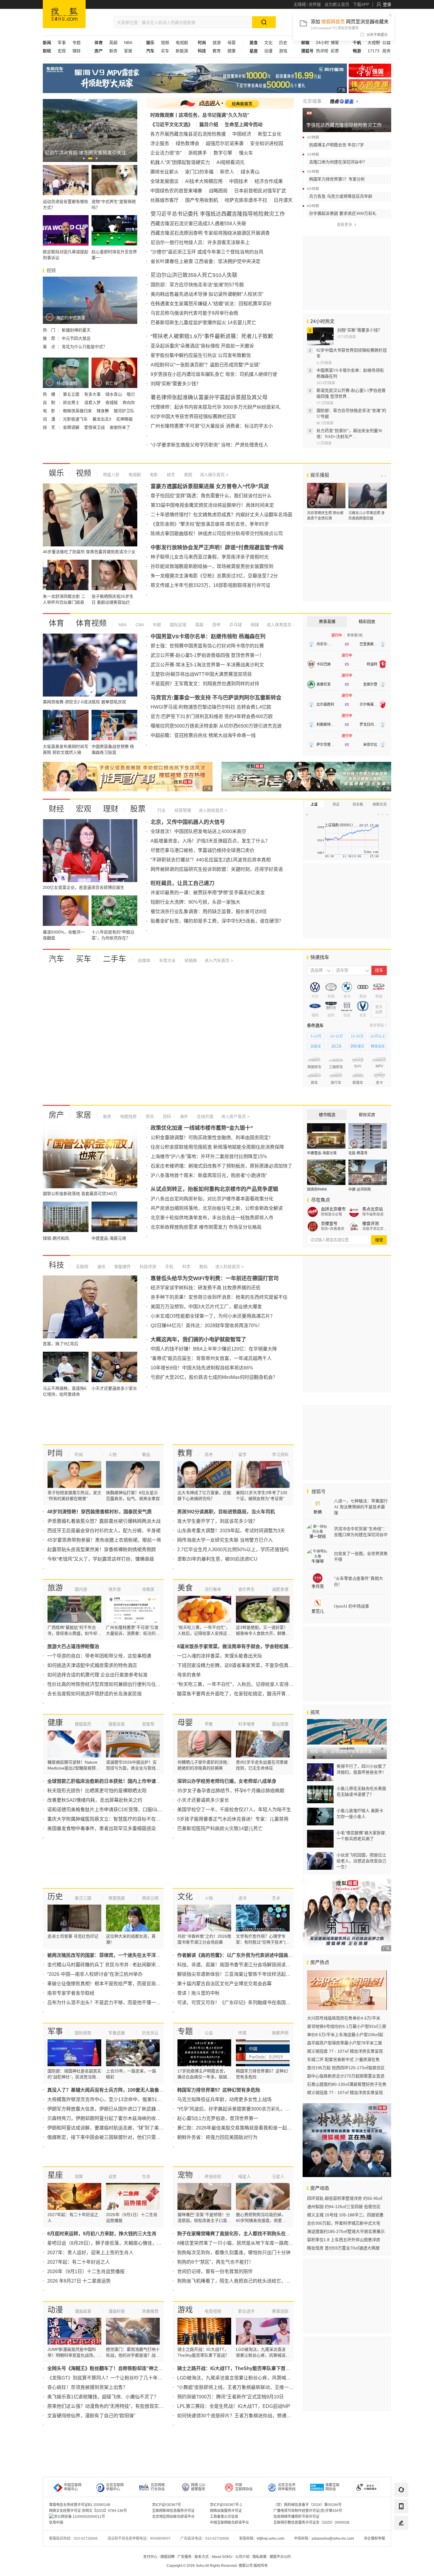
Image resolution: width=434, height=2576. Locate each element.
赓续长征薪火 (164, 172)
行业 (161, 810)
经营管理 (182, 810)
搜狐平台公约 (280, 2557)
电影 (153, 475)
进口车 (337, 1046)
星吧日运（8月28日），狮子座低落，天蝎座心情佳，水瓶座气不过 (116, 2243)
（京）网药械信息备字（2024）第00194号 (307, 2505)
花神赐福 (124, 419)
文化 (268, 43)
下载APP (361, 4)
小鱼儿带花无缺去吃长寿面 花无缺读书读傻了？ (361, 1791)
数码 (203, 1267)
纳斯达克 (380, 804)
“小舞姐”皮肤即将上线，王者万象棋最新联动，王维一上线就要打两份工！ (254, 2387)
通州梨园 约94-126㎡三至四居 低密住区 (344, 2207)
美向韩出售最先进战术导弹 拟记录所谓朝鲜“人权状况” (207, 294)
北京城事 (312, 101)
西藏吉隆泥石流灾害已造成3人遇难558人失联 (198, 224)
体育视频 (91, 623)
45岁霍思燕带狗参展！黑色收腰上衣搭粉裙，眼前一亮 (104, 1540)
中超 (156, 625)
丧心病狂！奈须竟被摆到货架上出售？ (87, 2387)
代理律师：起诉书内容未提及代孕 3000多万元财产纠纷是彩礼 (216, 407)
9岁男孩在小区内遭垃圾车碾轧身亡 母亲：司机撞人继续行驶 (214, 374)
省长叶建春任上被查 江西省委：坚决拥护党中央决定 (205, 261)
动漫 (268, 51)
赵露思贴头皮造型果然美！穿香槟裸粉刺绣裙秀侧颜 (102, 1550)
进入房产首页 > (235, 1116)
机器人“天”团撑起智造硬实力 (180, 162)
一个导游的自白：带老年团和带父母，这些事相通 (99, 1656)
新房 (113, 51)
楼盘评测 (371, 1223)
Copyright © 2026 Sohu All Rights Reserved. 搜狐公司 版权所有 (217, 2566)
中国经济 (242, 134)
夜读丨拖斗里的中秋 (198, 1993)
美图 (187, 475)
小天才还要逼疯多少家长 (203, 1800)
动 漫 (50, 419)
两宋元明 (150, 1898)
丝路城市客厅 (164, 200)
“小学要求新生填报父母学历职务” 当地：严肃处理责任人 (209, 445)
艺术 (276, 1898)
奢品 (146, 1455)
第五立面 (72, 394)
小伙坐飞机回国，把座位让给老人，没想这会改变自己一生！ (361, 1861)
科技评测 (147, 1267)
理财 (76, 51)
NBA (128, 43)
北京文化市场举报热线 (287, 2487)
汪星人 (278, 2176)
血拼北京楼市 (333, 1209)
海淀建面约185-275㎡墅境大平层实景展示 (346, 2231)
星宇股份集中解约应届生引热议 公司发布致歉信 (201, 355)
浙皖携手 (198, 153)
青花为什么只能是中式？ (84, 347)
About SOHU (222, 2557)
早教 (209, 1724)
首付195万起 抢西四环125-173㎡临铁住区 (346, 2068)
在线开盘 (205, 1116)
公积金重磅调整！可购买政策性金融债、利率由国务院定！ (212, 1138)
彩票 (335, 51)
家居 (128, 51)
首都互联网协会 (332, 2487)
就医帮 (148, 1724)
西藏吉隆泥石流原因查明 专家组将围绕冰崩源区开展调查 (210, 233)
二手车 (115, 959)
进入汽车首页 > (219, 960)
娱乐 (56, 473)
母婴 (231, 43)
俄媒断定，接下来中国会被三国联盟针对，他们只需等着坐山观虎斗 (118, 2137)
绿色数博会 (187, 143)
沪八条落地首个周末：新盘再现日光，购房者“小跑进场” (209, 1175)
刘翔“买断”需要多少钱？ (176, 384)
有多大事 (93, 394)
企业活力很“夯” (166, 153)
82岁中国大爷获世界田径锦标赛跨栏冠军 (193, 417)
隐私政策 (260, 2557)
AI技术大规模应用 (204, 181)
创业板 (358, 804)
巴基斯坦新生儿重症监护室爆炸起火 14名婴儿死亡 (203, 323)
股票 (138, 809)
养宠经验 (213, 2176)
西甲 (216, 625)
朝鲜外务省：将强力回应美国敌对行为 (217, 2137)
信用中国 (56, 2523)
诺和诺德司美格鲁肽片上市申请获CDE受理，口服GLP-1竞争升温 (116, 1810)
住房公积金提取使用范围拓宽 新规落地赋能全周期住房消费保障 (217, 1147)
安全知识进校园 (267, 143)
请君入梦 (93, 402)
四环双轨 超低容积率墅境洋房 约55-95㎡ (345, 2198)
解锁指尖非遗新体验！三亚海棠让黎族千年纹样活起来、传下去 (243, 1974)
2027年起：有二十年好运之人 (79, 2262)
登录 (387, 4)
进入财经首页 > (213, 810)
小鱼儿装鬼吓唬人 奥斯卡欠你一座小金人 (360, 1814)
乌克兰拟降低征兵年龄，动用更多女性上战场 (224, 2099)
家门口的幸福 (199, 172)
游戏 (283, 51)
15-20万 (357, 1036)
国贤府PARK (317, 1189)
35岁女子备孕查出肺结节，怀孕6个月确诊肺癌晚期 (231, 1791)
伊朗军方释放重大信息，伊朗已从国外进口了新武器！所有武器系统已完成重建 (130, 2109)
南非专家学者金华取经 (71, 1993)
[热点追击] (344, 101)
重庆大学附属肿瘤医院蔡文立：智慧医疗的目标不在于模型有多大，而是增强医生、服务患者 (144, 1819)
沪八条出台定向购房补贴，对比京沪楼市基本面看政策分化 (212, 1199)
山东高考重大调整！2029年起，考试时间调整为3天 (231, 1531)
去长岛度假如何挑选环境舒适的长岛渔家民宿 (94, 1694)
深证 (336, 804)
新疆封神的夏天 (76, 330)
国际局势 (83, 2033)
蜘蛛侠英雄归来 (78, 411)
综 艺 (50, 427)
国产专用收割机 (202, 200)
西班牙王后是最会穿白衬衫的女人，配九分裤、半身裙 (104, 1531)
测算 (79, 2176)
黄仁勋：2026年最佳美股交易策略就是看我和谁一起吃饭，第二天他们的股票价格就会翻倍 (272, 2128)
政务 (386, 51)
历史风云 (150, 2033)
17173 (373, 51)
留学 (242, 1455)
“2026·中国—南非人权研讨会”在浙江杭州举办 (95, 1974)
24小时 (322, 43)
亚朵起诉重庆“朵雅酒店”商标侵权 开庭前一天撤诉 (202, 346)
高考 (209, 1455)
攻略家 (148, 1589)
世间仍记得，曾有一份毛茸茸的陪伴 (215, 2271)
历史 (283, 43)
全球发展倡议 (164, 181)
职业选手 (247, 2311)
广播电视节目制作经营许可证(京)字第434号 (308, 2511)
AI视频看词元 (230, 162)
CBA (139, 625)
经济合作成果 (269, 181)
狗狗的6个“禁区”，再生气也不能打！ (215, 2262)
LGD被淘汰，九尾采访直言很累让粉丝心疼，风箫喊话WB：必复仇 (247, 2378)
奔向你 (129, 402)
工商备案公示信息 (224, 2517)
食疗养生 (247, 1589)
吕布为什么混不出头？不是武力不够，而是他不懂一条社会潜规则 (116, 2003)
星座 (55, 2175)
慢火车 (246, 153)
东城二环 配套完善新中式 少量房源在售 (343, 2059)
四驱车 (316, 1046)
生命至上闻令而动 (244, 125)
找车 (379, 970)
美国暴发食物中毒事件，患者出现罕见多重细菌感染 (102, 1828)
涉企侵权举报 (374, 2538)
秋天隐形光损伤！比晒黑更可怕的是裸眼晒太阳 (97, 1791)
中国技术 (239, 181)
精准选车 (378, 1046)
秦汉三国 (83, 1898)
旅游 (217, 43)
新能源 (182, 51)
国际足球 (177, 625)
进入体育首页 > (280, 625)
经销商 (190, 960)
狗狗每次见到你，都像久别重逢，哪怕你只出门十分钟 (234, 2253)
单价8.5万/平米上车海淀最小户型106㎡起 (345, 2035)
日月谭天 (283, 200)
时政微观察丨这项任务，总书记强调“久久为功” (200, 115)
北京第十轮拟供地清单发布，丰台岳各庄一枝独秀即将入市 (212, 1218)
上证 (314, 804)
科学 (186, 1267)
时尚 (55, 1453)
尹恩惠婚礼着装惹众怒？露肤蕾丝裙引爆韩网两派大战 (104, 1521)
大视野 (374, 43)
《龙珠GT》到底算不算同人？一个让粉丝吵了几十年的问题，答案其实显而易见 (131, 2378)
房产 (56, 1115)
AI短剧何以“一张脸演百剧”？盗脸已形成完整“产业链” (205, 365)
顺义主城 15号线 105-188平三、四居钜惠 (345, 2215)
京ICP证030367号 (167, 2505)
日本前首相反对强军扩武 (260, 191)
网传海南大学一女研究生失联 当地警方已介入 (225, 1540)
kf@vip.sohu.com (271, 2538)
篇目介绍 (209, 125)
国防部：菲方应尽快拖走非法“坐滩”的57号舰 (197, 285)
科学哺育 (247, 1724)
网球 (254, 625)
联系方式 (202, 2557)
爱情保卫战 (95, 427)
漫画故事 (83, 2311)
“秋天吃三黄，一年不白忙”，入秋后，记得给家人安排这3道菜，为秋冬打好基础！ (263, 1684)
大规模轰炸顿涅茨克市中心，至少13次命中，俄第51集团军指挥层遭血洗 (123, 2099)
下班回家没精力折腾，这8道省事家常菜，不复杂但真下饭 (238, 1665)
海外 (183, 1116)
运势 (112, 2176)
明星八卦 (111, 475)
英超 (113, 43)
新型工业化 (270, 134)
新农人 (227, 172)
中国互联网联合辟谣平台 (229, 2523)
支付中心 (150, 2557)
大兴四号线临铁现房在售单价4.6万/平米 (344, 2018)
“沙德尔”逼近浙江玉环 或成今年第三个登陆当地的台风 (207, 252)
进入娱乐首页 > (214, 475)
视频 (165, 43)
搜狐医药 (83, 1724)
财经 (56, 809)
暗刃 (131, 394)
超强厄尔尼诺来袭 (225, 143)
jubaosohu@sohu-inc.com (333, 2538)
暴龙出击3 (102, 419)
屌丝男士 (72, 402)
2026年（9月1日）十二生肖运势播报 (86, 2271)
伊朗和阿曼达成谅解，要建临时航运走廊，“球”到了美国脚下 (110, 2128)
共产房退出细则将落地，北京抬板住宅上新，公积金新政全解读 (217, 1208)
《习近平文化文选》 (172, 125)
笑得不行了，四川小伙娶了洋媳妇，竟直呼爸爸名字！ (361, 1769)
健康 (231, 51)
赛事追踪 (280, 2311)
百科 (166, 1116)
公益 (386, 43)
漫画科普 (117, 2311)
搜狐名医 (117, 1724)
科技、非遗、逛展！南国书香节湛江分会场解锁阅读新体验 (239, 1965)
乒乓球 (235, 625)
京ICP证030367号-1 (226, 2505)
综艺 (170, 475)
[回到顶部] (401, 2539)
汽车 (56, 959)
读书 (242, 1898)
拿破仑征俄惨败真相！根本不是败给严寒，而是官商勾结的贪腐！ (116, 1984)
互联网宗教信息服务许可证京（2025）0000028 (311, 2523)
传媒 (242, 2033)
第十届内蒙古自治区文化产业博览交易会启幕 (224, 1984)
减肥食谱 (280, 1589)
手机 (169, 1267)
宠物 (185, 2175)
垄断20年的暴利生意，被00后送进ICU (217, 1559)
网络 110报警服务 (198, 2487)
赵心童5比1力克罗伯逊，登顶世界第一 (218, 2118)
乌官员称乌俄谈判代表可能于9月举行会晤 (194, 313)
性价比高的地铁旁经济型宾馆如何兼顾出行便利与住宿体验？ (111, 1684)
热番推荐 (150, 2311)
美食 (185, 1588)
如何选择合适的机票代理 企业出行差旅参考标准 (97, 1675)
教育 (217, 51)
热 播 (50, 394)
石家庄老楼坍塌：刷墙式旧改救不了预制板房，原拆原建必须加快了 (221, 1166)
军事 (62, 43)
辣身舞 (103, 411)
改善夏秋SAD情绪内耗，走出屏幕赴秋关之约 (95, 1800)
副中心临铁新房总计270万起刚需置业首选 (346, 2076)
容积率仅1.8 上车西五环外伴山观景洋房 (344, 2240)
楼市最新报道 (373, 1214)
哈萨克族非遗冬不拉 (246, 200)
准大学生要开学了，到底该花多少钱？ (217, 1521)
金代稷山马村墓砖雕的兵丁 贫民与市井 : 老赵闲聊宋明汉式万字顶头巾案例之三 (130, 1965)
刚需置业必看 (332, 1214)
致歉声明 (280, 2033)
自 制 (50, 402)
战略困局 (218, 191)
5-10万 (316, 1036)
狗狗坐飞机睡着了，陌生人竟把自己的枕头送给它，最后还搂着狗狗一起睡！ (257, 2281)
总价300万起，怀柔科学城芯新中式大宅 (344, 2223)
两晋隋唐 (117, 1898)
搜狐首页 (64, 14)
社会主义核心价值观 (370, 70)
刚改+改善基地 (333, 1229)
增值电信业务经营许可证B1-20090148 (80, 2505)
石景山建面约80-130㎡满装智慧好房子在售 (347, 2084)
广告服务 (185, 2557)
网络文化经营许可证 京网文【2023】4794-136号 (88, 2511)
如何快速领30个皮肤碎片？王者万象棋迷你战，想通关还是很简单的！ (251, 2416)
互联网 (82, 1267)
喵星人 (244, 2176)
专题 (76, 43)
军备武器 (117, 2033)
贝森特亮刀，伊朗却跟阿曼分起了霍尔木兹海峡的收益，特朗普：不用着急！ (128, 2118)
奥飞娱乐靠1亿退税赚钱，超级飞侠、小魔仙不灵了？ (103, 2397)
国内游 (81, 1589)
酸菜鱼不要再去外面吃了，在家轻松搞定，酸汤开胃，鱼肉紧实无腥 (248, 1694)
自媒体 (144, 960)
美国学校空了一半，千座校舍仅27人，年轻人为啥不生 (234, 1810)
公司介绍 (242, 2557)
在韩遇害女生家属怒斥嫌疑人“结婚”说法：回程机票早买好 (211, 304)
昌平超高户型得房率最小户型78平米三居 (345, 2043)
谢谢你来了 (120, 427)
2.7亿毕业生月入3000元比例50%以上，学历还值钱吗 (233, 1550)
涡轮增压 (357, 1046)
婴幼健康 (280, 1724)
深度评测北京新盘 (375, 1229)
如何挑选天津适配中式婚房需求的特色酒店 (92, 1665)
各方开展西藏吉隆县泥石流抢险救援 (188, 134)
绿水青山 (114, 394)
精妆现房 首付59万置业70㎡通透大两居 (343, 2248)
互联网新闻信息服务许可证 (173, 2511)
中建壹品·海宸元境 (322, 1153)
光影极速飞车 (76, 419)
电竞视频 (213, 2311)
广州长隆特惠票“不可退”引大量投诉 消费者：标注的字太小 (212, 426)
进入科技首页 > (229, 1267)
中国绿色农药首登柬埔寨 (176, 191)
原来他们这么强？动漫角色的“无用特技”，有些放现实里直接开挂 (115, 2406)
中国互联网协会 (244, 2487)
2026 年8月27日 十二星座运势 (79, 2281)
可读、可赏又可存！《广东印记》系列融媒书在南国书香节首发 (243, 2003)
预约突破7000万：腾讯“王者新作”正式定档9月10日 (230, 2397)
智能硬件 (122, 1267)
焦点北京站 (373, 1209)
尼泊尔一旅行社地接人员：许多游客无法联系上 (200, 242)
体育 (56, 623)
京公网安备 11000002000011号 (80, 2517)
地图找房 (128, 1116)
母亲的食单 (189, 1675)
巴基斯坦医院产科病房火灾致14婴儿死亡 (220, 1828)
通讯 (101, 1267)
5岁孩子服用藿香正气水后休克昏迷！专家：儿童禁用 (233, 1819)
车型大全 (167, 960)
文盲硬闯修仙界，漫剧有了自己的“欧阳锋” (91, 2416)
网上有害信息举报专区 (370, 86)
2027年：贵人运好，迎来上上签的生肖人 (90, 2253)
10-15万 (337, 1036)
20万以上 (378, 1036)
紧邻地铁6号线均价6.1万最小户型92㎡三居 (347, 2026)
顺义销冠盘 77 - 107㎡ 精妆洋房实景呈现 (345, 2051)
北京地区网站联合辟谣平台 (173, 2517)
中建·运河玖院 (360, 1189)
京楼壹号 (329, 1223)
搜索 (379, 1240)
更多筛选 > (378, 1025)
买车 (165, 51)
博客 (335, 43)
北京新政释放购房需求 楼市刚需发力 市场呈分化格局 (206, 1227)
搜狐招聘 (167, 2557)
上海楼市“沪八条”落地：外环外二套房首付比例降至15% (209, 1156)
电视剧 (182, 43)
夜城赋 (112, 402)
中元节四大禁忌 (76, 338)
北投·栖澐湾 (358, 1153)
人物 (112, 1455)
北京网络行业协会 (158, 2487)
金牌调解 (72, 427)
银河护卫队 (124, 411)
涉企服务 (160, 143)
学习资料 (280, 1455)
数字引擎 (223, 153)
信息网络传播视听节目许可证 (296, 2517)
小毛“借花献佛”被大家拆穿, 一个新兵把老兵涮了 (361, 1836)
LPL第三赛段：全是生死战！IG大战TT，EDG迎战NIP (234, 2406)
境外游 (115, 1589)
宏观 (62, 51)
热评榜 (322, 51)
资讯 (149, 1116)
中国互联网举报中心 (73, 2487)
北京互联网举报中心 (115, 2487)
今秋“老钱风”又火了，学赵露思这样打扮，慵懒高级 (101, 1559)
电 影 (50, 411)
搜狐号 (318, 1492)
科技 (56, 1265)
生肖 (146, 2176)
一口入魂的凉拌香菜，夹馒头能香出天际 (220, 1656)
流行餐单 (213, 1589)
